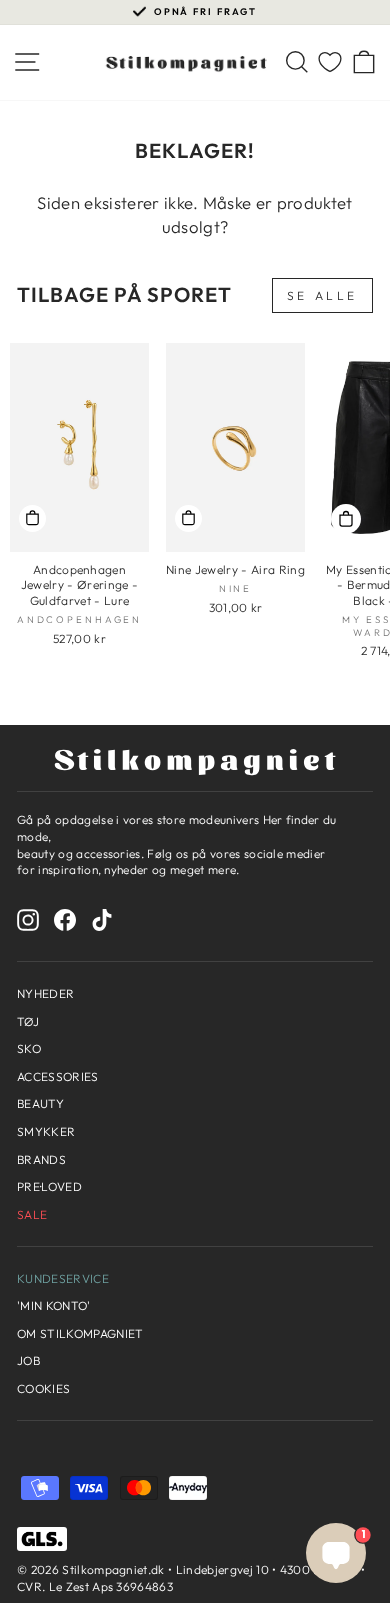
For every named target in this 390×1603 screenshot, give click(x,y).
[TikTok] (102, 920)
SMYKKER (46, 1131)
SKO (29, 1048)
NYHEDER (45, 993)
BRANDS (41, 1159)
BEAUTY (40, 1103)
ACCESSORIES (58, 1076)
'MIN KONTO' (54, 1305)
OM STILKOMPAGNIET (80, 1333)
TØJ (28, 1021)
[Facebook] (65, 920)
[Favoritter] (330, 62)
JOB (28, 1360)
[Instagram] (28, 920)
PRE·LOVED (49, 1186)
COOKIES (43, 1388)
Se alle (322, 295)
